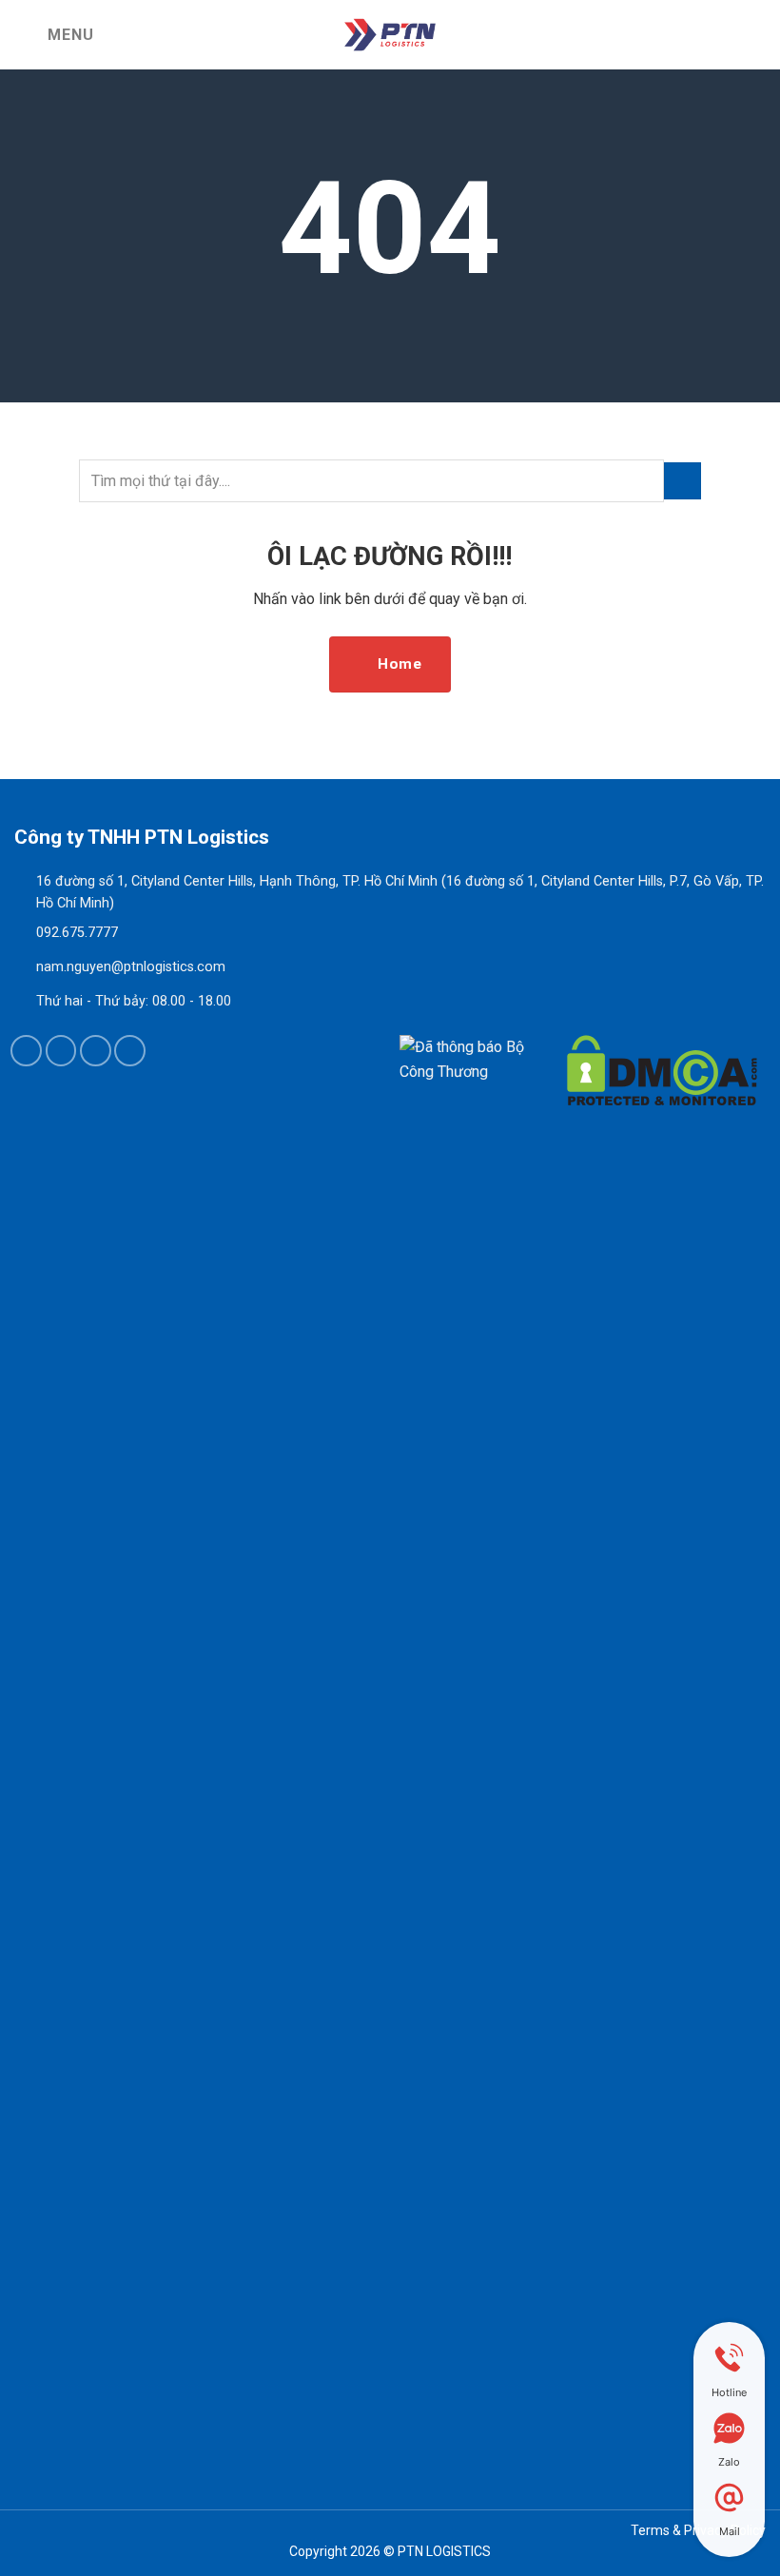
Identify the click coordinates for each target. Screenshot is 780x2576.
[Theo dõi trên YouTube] (130, 1051)
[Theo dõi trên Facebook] (26, 1051)
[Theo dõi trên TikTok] (61, 1051)
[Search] (758, 35)
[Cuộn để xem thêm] (390, 360)
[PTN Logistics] (390, 35)
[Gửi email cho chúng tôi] (96, 1051)
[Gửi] (682, 481)
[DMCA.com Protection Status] (662, 1748)
